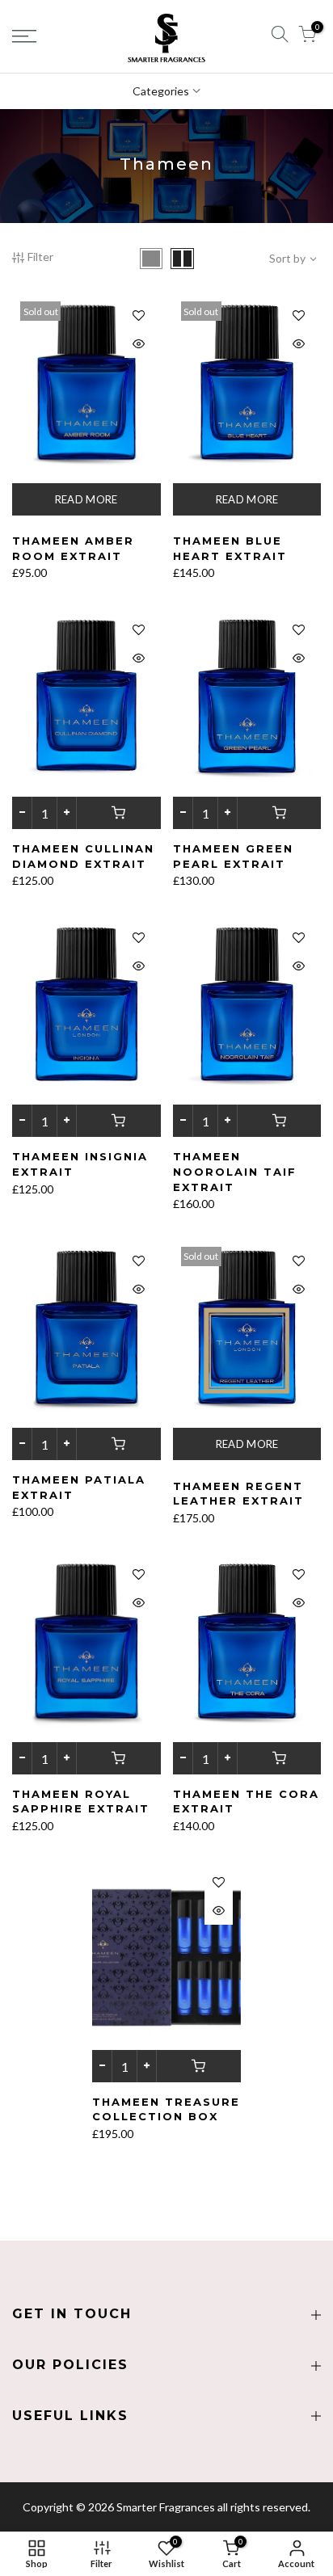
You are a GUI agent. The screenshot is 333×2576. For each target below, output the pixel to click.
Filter (40, 257)
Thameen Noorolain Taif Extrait (235, 1171)
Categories (161, 91)
